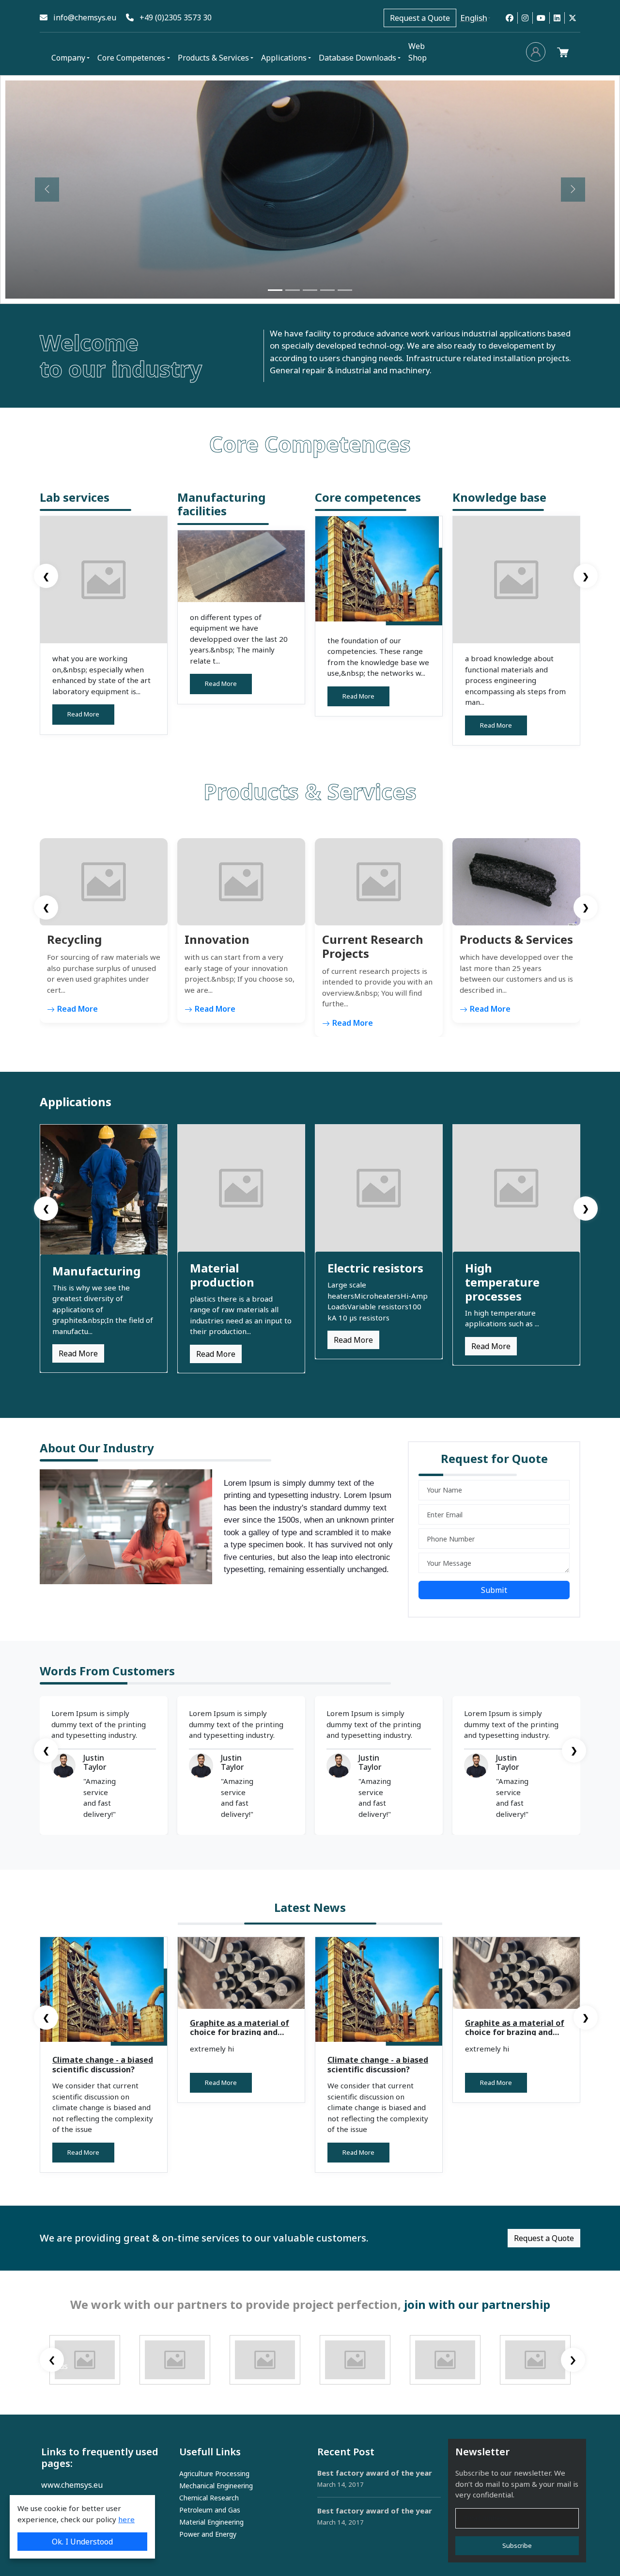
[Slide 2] (293, 290)
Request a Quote (420, 18)
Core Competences (131, 58)
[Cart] (565, 52)
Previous (52, 2366)
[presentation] (46, 576)
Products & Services (213, 58)
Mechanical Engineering (216, 2486)
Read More (83, 714)
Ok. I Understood (82, 2542)
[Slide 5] (345, 290)
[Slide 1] (275, 290)
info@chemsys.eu (82, 17)
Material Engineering (211, 2522)
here (126, 2519)
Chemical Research (209, 2498)
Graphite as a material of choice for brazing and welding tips (240, 2032)
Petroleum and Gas (210, 2510)
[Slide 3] (310, 290)
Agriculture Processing (214, 2473)
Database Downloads (357, 58)
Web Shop (418, 52)
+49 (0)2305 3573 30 (173, 17)
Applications (284, 58)
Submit (494, 1590)
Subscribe (517, 2545)
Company (68, 58)
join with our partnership (477, 2304)
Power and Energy (208, 2534)
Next (573, 2366)
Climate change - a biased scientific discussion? (103, 2064)
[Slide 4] (327, 290)
